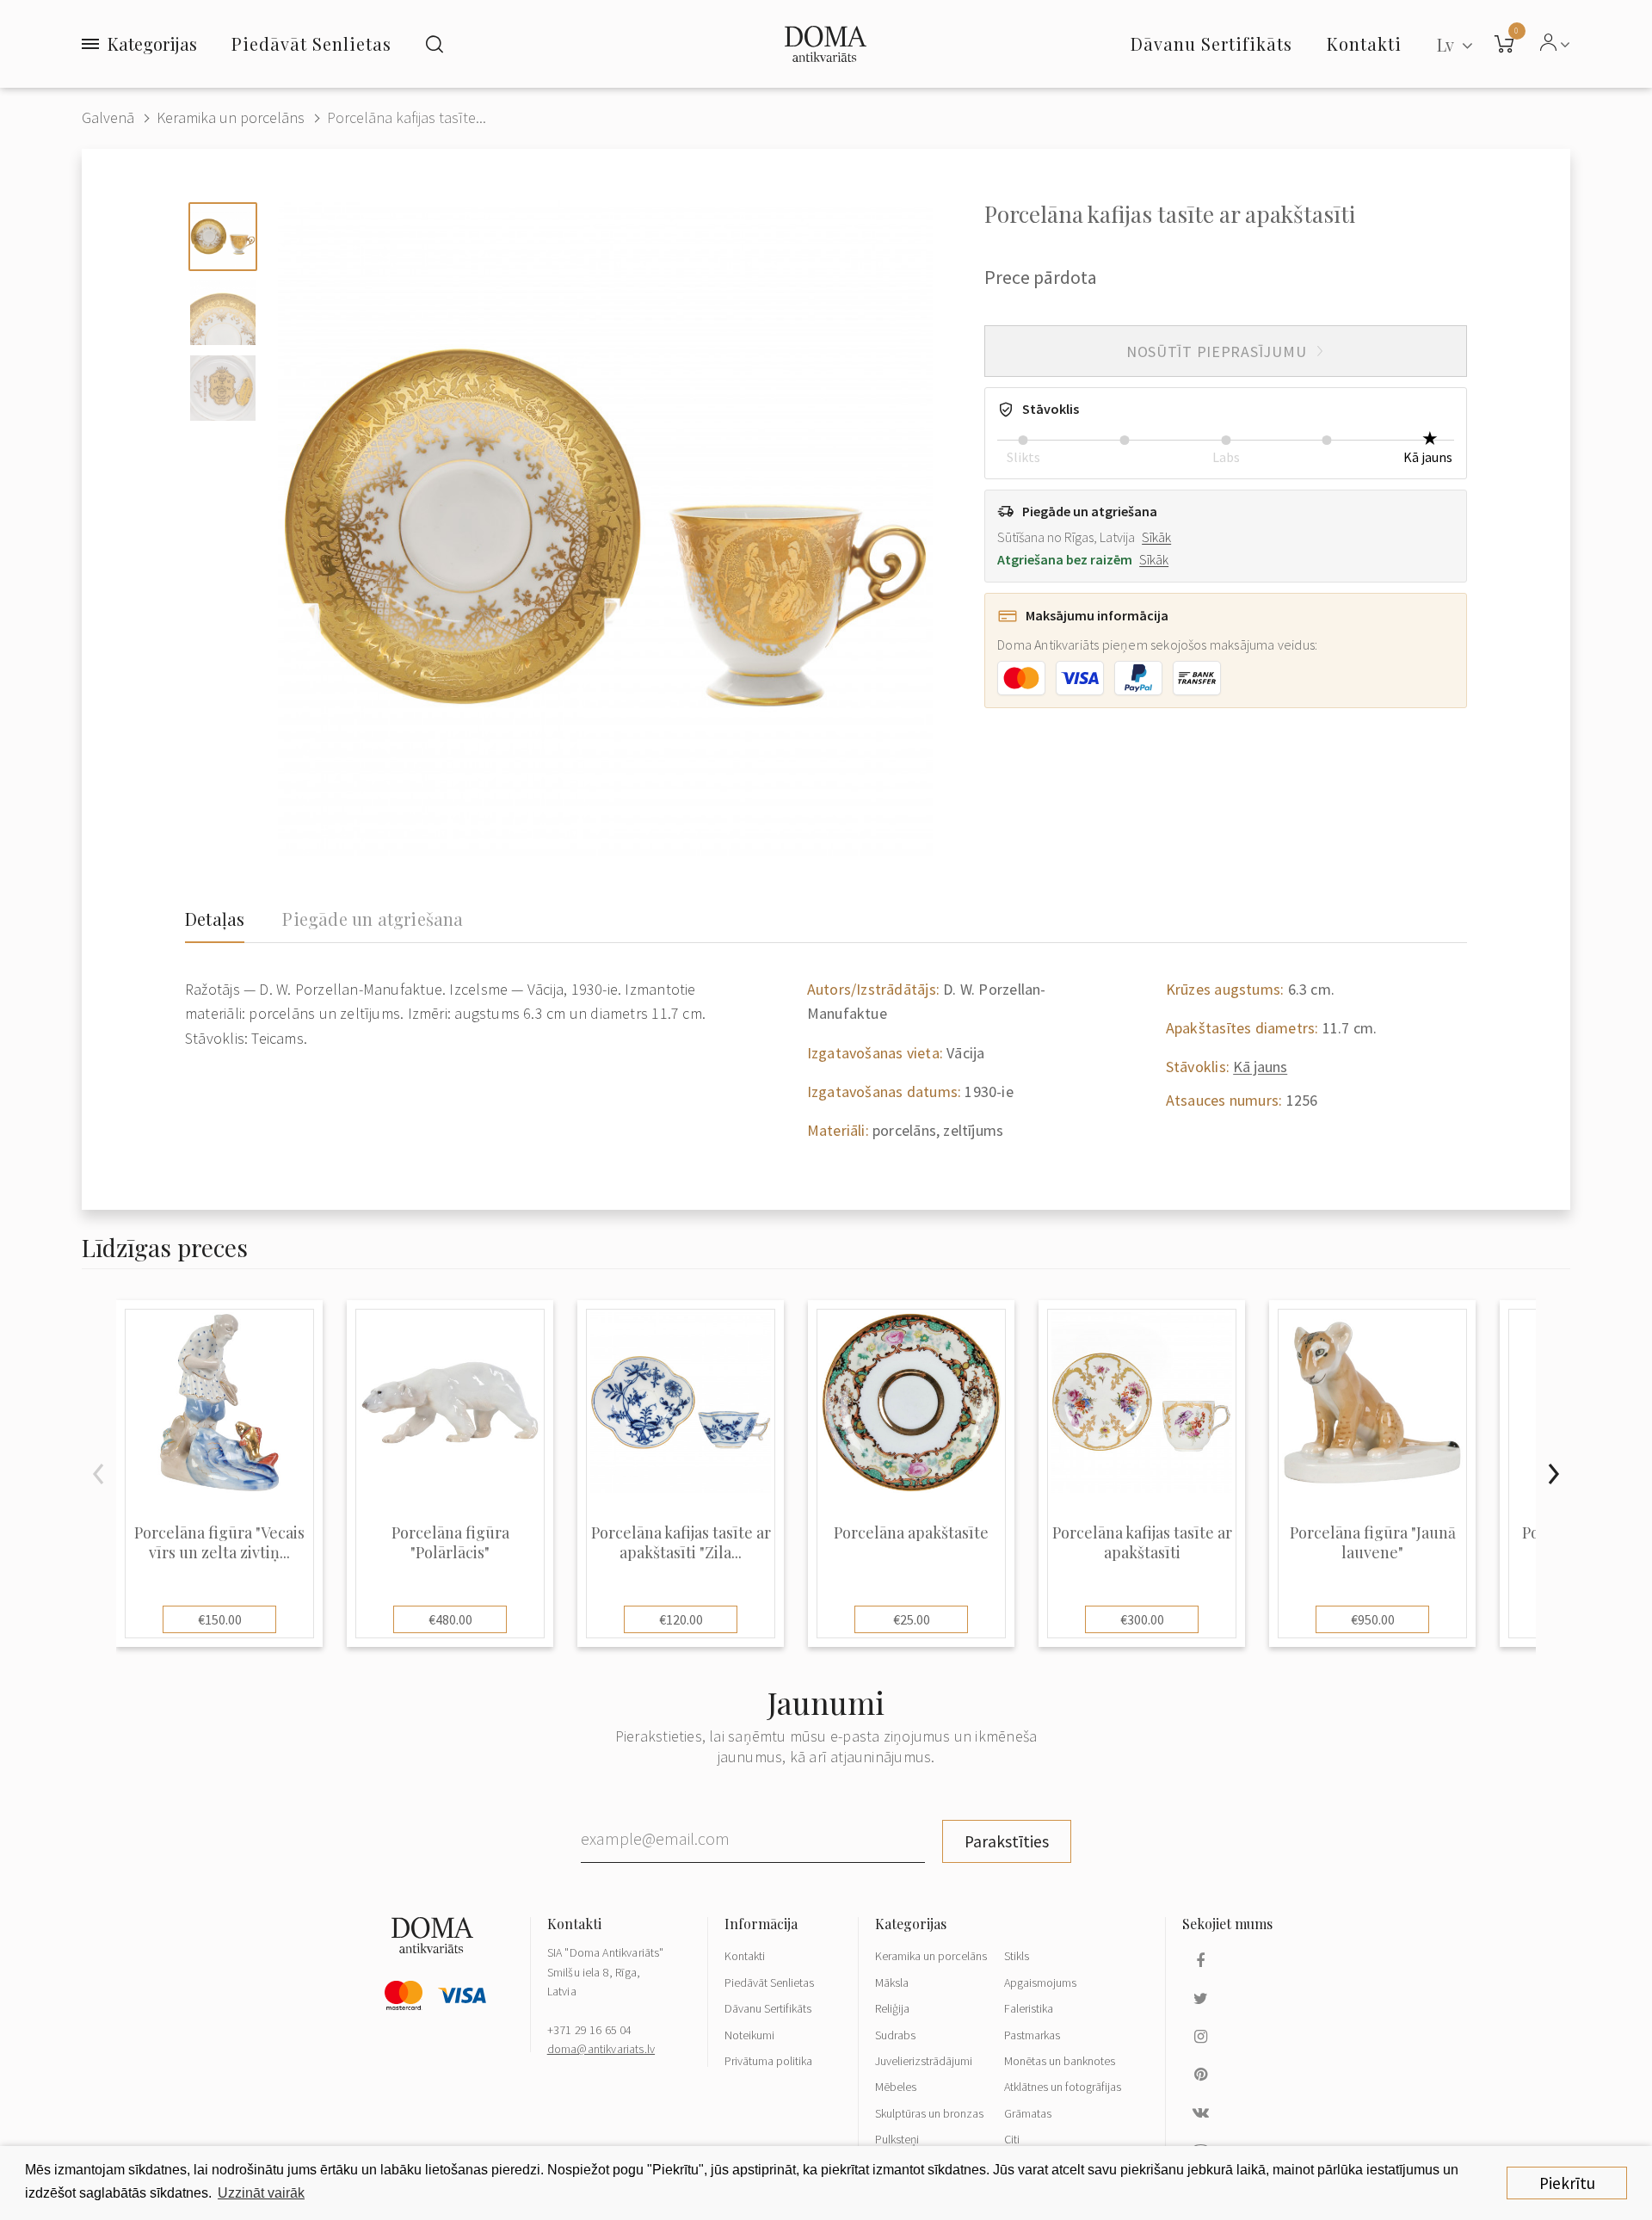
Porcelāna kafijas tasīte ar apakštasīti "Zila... (681, 1543)
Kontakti (745, 1956)
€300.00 (1142, 1619)
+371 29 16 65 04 (590, 2030)
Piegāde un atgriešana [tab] (373, 919)
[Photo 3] (223, 388)
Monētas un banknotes (1060, 2061)
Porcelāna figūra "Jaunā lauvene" (1373, 1543)
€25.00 (912, 1619)
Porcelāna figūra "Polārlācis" (450, 1543)
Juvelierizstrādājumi (924, 2061)
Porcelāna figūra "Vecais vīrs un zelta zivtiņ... (219, 1543)
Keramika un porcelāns (231, 117)
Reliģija (892, 2008)
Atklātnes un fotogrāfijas (1063, 2087)
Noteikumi (749, 2035)
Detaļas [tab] (215, 919)
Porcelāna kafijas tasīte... (407, 117)
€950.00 (1373, 1619)
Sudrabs (895, 2035)
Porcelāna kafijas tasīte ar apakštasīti (1142, 1543)
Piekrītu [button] (1567, 2183)
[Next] (1553, 1474)
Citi (1012, 2139)
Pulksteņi (897, 2139)
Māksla (892, 1983)
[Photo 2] (223, 312)
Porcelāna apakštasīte (911, 1533)
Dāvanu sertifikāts (1211, 43)
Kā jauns (1260, 1067)
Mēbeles (896, 2087)
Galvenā (108, 117)
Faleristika (1029, 2008)
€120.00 (681, 1619)
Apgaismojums (1040, 1983)
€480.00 (450, 1619)
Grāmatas (1028, 2113)
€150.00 (220, 1619)
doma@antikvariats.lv (601, 2049)
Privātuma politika (768, 2061)
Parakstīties (1007, 1841)
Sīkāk (1156, 537)
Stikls (1017, 1956)
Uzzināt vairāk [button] (261, 2193)
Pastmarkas (1032, 2035)
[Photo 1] (223, 237)
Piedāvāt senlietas (311, 43)
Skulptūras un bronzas (929, 2113)
